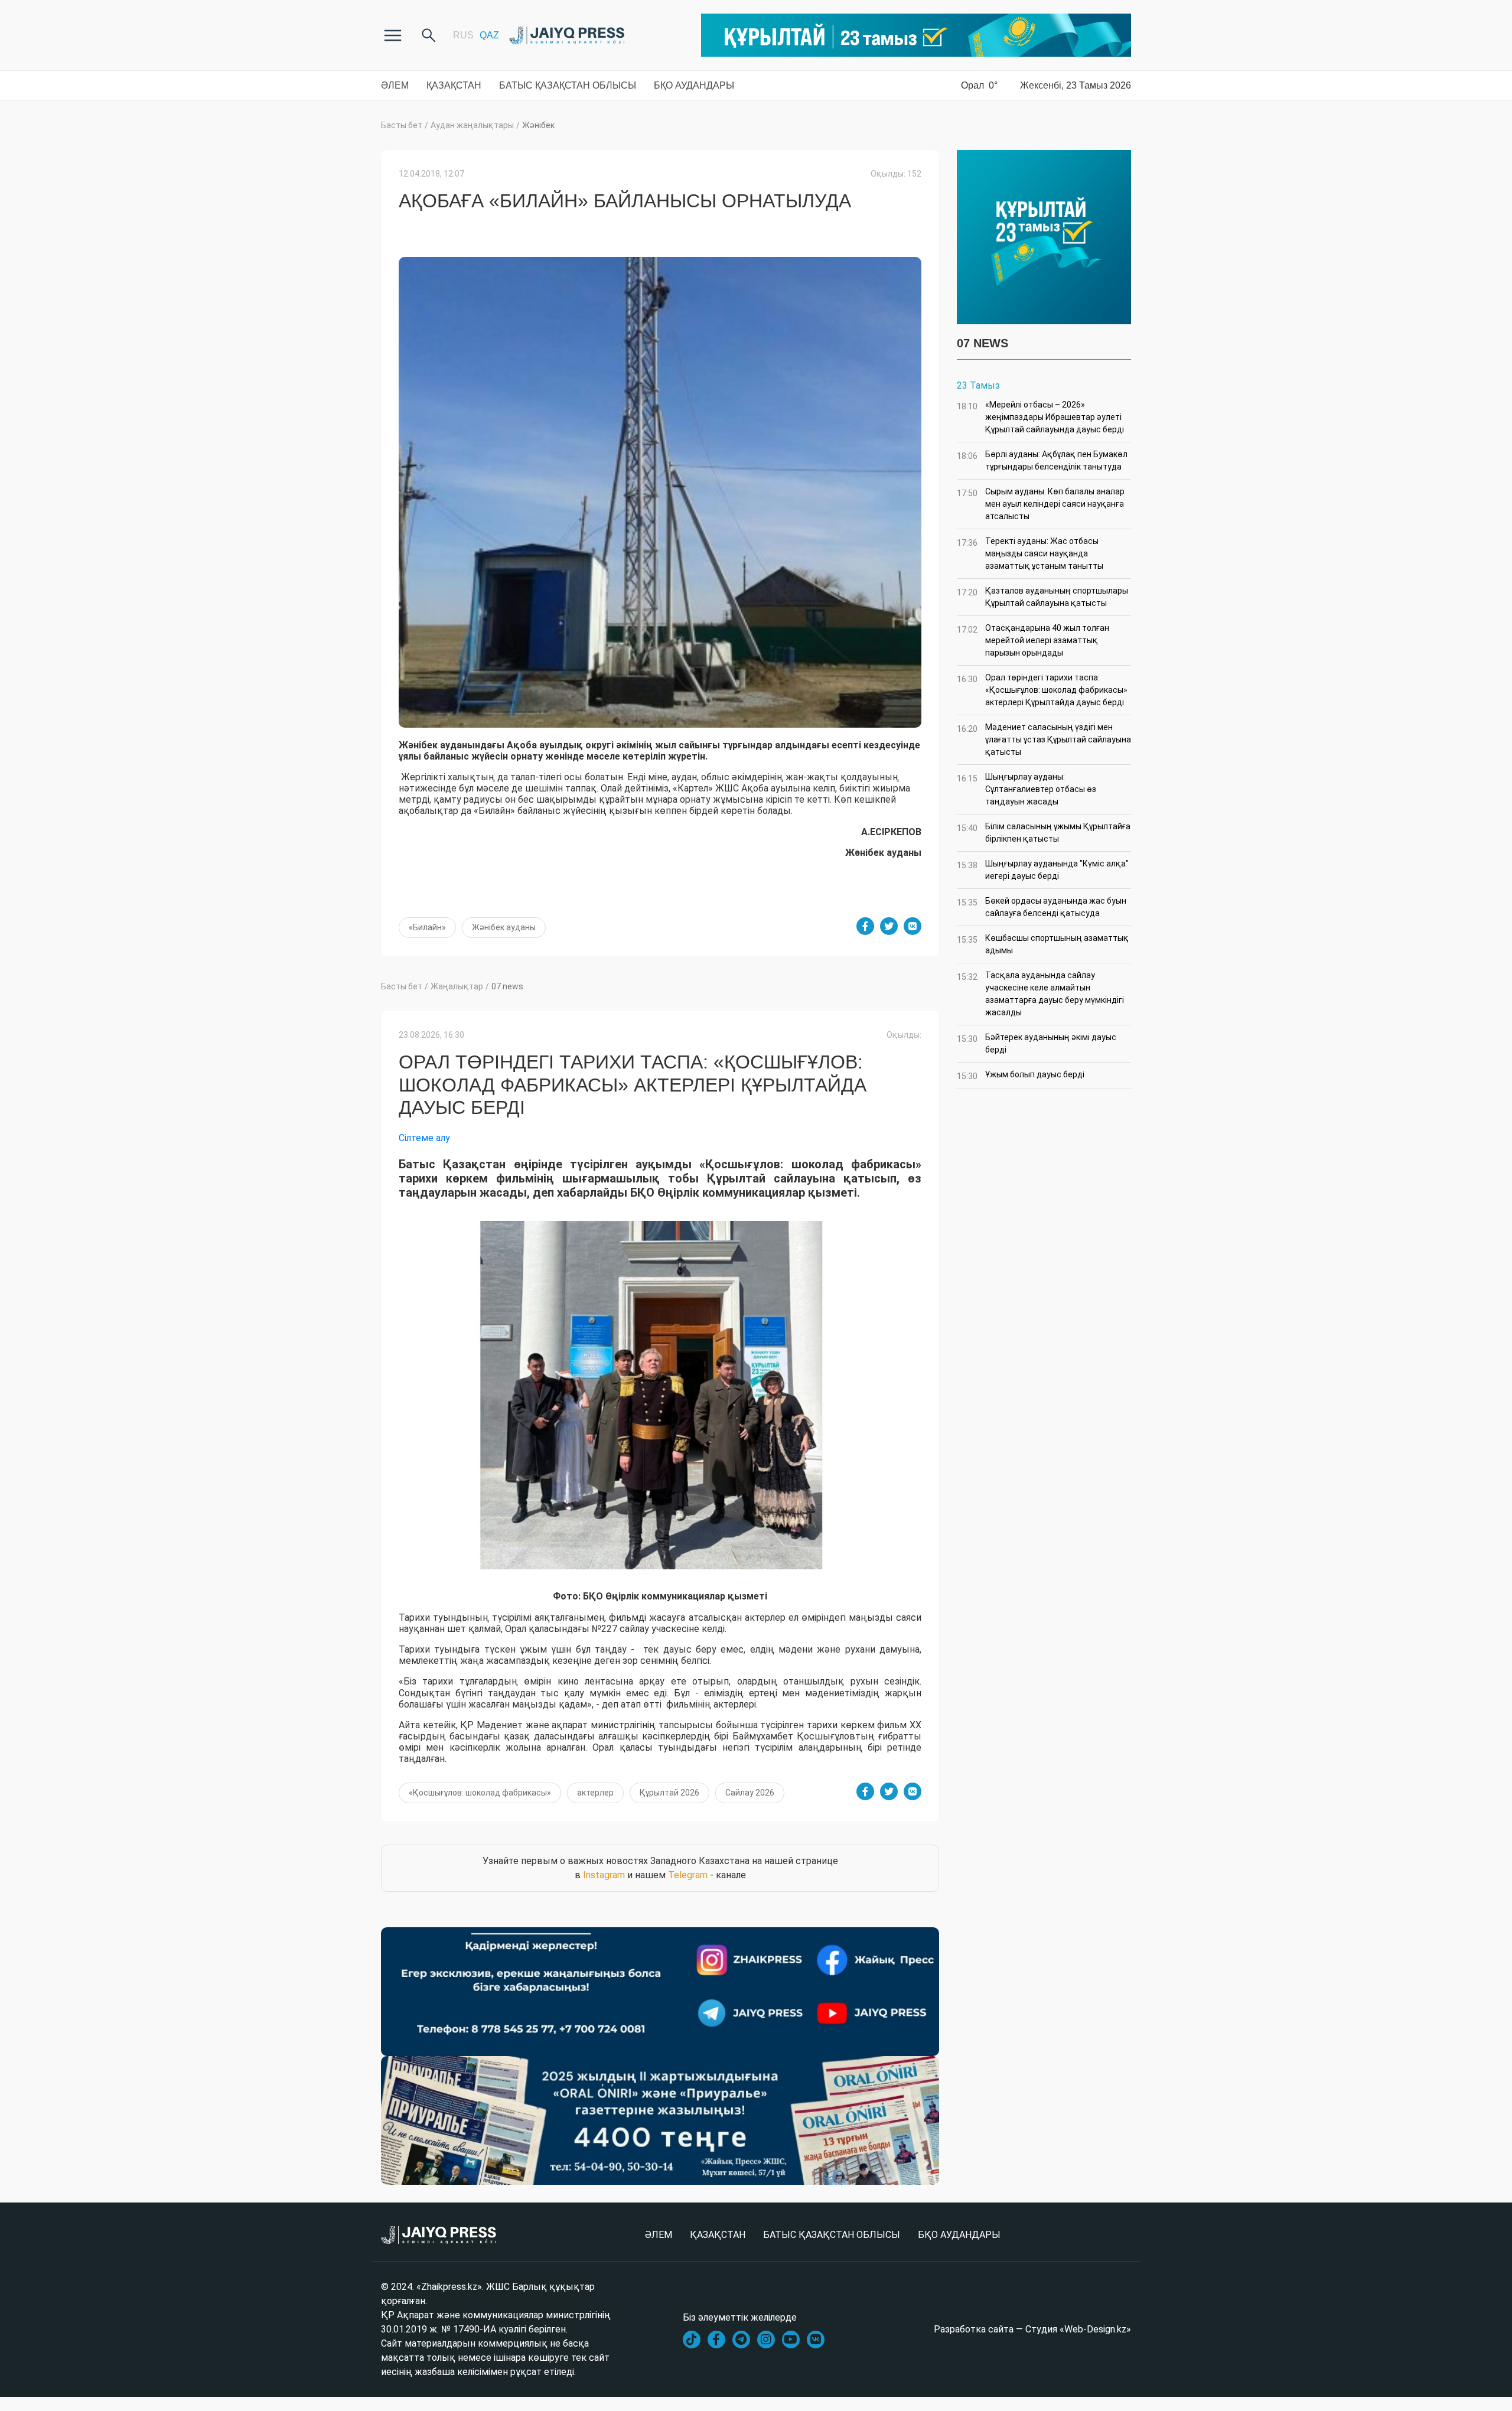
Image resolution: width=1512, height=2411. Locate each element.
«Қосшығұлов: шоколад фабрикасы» (480, 1793)
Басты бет (402, 125)
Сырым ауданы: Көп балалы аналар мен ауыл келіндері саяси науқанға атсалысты (1041, 504)
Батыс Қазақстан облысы (568, 85)
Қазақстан (454, 85)
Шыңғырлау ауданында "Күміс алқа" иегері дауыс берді (1043, 870)
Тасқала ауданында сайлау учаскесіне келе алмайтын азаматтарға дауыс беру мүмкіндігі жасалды (1040, 994)
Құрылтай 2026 (669, 1793)
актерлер (595, 1793)
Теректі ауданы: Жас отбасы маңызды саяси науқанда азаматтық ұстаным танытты (1030, 553)
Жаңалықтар (457, 986)
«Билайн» (427, 927)
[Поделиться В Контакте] (913, 926)
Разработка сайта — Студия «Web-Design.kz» (1032, 2329)
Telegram (688, 1875)
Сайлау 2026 (750, 1793)
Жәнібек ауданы (504, 927)
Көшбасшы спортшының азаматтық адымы (1043, 944)
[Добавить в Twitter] (889, 926)
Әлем (395, 85)
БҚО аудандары (694, 85)
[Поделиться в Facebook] (865, 926)
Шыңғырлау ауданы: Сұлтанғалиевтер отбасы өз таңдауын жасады (1027, 789)
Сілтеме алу (424, 1138)
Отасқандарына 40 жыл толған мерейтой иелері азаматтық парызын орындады (1033, 640)
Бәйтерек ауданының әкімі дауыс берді (1037, 1043)
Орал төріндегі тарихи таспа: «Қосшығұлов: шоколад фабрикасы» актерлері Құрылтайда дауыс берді (1042, 690)
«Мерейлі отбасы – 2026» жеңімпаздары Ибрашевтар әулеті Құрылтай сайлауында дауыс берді (1040, 417)
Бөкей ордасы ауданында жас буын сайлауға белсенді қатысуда (1042, 907)
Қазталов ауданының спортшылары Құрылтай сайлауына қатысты (1042, 597)
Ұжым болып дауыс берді (1021, 1075)
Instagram (604, 1875)
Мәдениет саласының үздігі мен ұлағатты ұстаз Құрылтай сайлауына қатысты (1044, 739)
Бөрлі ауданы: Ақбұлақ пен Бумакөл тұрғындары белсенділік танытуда (1042, 460)
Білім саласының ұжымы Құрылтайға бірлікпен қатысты (1044, 833)
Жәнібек (538, 125)
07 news (507, 986)
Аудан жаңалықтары (472, 125)
